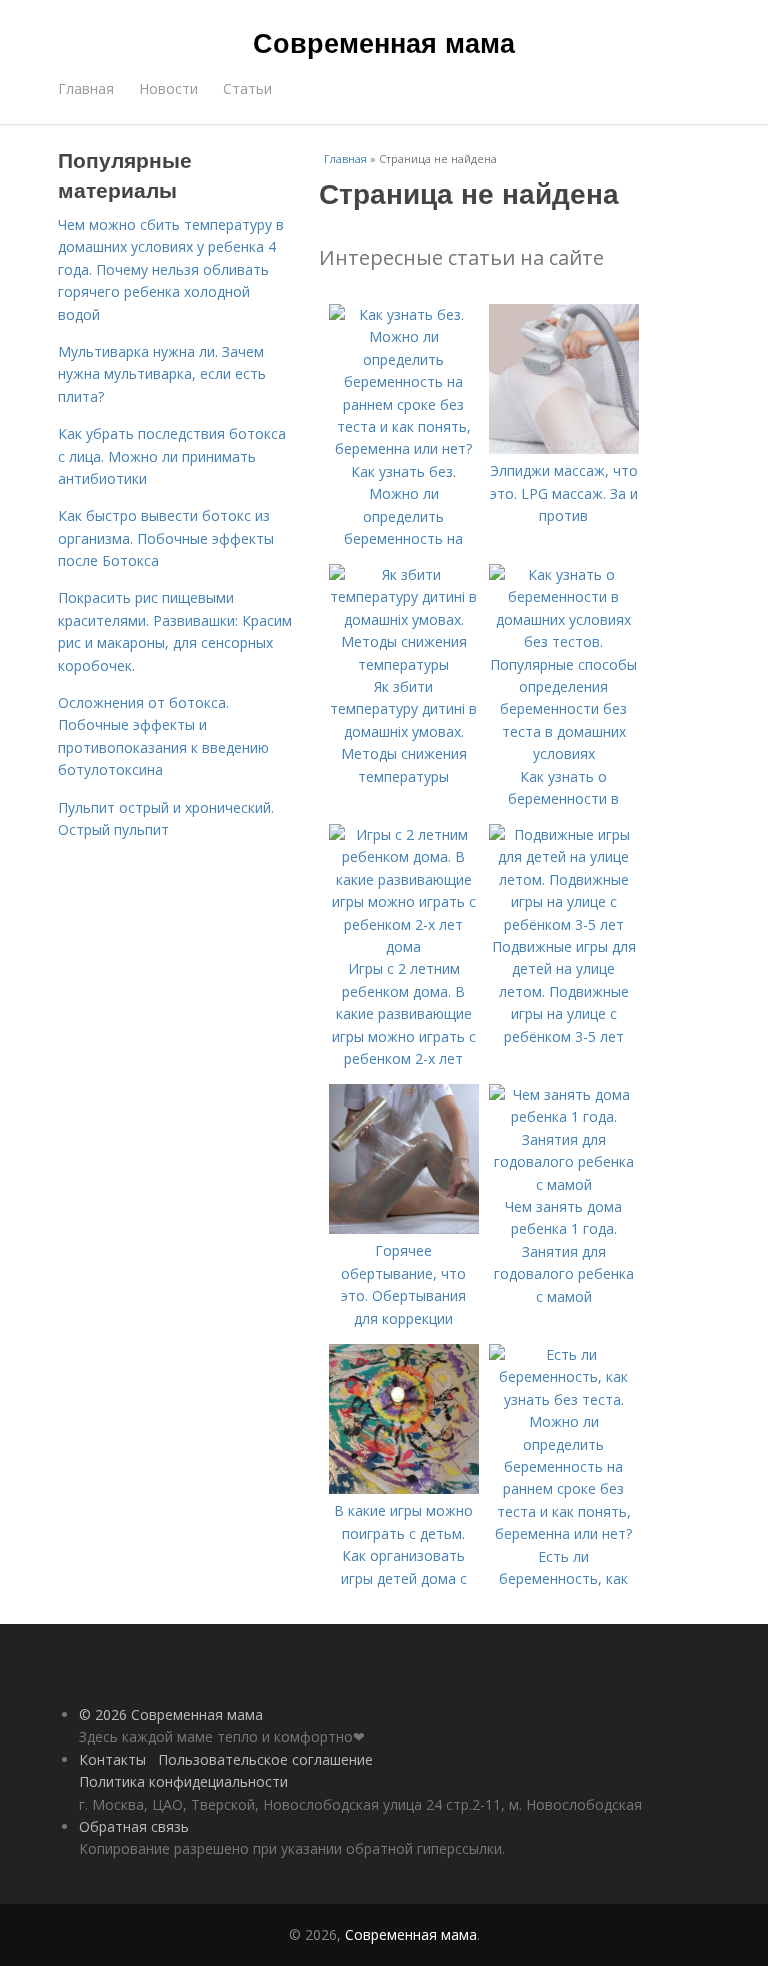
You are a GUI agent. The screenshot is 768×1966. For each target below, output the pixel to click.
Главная (86, 88)
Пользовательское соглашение (265, 1759)
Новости (168, 88)
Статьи (247, 88)
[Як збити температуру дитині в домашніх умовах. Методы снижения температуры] (404, 664)
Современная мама (384, 42)
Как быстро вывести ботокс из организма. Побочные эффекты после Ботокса (166, 538)
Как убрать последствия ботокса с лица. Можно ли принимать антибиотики (172, 456)
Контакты (112, 1759)
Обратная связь (134, 1826)
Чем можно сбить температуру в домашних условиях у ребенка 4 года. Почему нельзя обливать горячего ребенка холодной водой (171, 269)
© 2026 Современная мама (171, 1714)
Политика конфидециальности (183, 1781)
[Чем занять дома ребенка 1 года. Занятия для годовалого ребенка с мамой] (564, 1184)
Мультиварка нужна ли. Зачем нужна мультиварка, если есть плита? (162, 374)
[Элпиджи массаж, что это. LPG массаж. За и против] (564, 448)
